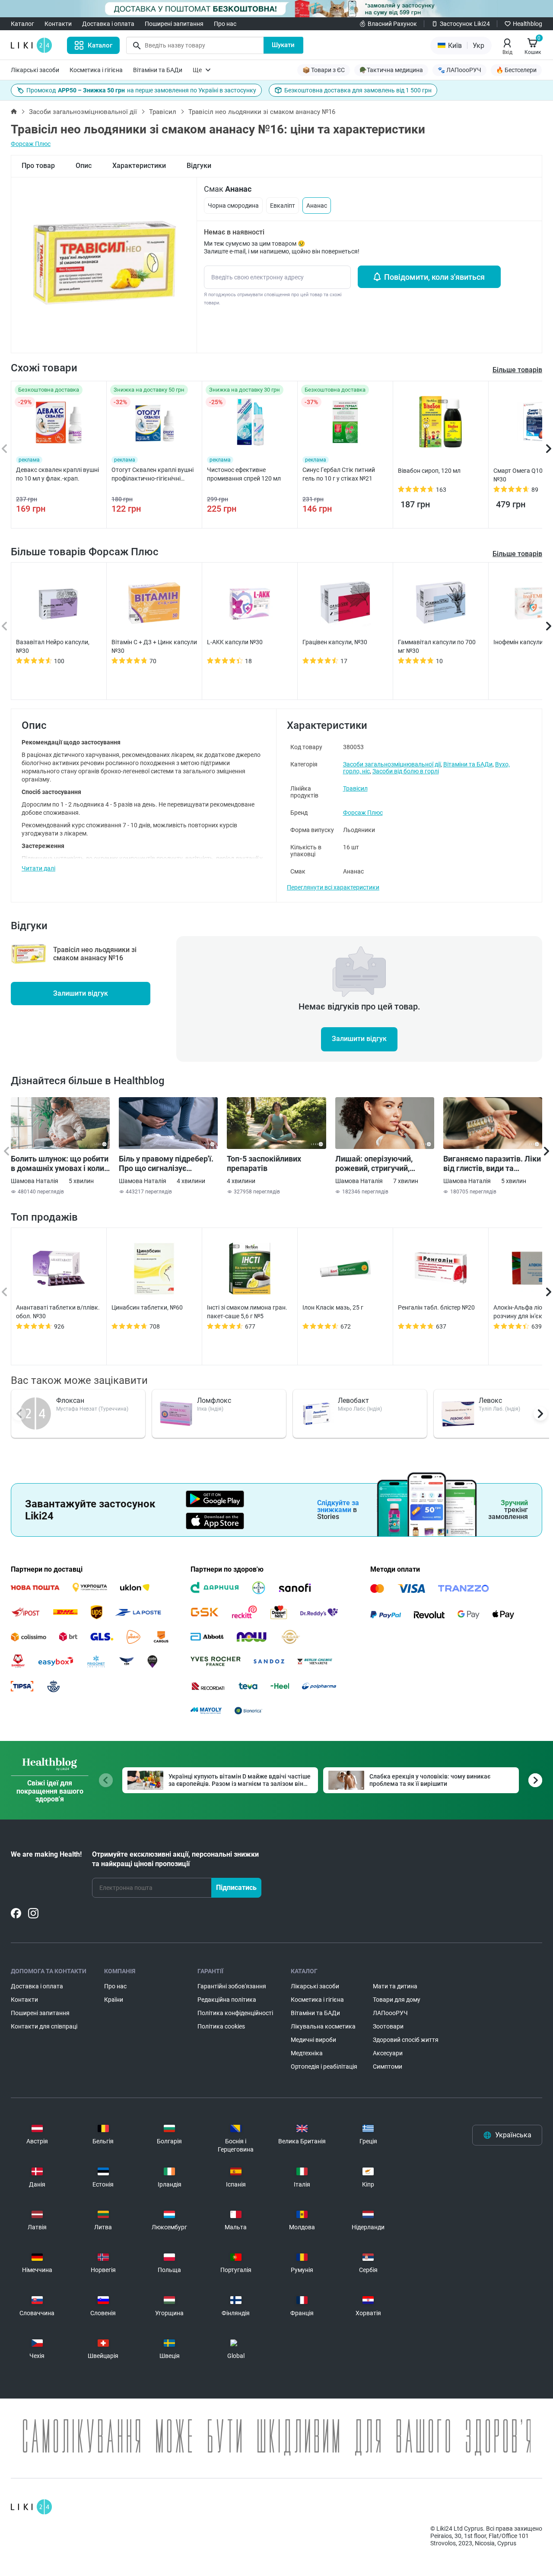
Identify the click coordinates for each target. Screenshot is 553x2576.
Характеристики (139, 166)
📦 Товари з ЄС (324, 70)
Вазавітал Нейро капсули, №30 (53, 646)
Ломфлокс (214, 1400)
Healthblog (528, 24)
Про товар (38, 166)
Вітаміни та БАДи (158, 70)
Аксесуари (388, 2053)
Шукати (283, 45)
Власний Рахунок (392, 24)
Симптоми (388, 2066)
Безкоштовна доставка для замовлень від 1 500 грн (358, 90)
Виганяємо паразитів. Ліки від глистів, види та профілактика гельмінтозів (492, 1164)
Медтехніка (307, 2053)
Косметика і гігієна (96, 70)
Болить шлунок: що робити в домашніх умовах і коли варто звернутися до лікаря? (60, 1164)
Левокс (490, 1400)
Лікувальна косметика (323, 2026)
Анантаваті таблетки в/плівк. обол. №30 (58, 1312)
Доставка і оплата (108, 24)
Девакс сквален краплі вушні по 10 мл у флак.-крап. (57, 474)
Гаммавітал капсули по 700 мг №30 (437, 646)
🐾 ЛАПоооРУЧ (459, 70)
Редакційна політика (227, 2000)
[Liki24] (31, 2507)
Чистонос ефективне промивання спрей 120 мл (244, 474)
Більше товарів (517, 554)
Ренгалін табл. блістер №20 (436, 1307)
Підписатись (236, 1888)
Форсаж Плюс (31, 144)
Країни (114, 2000)
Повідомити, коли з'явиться (434, 277)
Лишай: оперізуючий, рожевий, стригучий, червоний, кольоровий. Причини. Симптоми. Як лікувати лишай (379, 1164)
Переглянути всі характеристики (333, 887)
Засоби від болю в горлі (406, 771)
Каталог (22, 24)
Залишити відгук (81, 993)
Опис (84, 166)
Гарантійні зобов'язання (232, 1986)
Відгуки (199, 166)
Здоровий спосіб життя (406, 2040)
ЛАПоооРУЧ (390, 2013)
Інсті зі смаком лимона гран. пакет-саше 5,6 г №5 (247, 1312)
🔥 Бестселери (516, 70)
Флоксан (70, 1400)
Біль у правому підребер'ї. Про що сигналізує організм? (166, 1164)
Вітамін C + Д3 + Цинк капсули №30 (154, 646)
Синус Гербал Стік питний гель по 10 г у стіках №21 (339, 474)
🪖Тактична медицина (391, 70)
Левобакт (353, 1400)
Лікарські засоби (35, 70)
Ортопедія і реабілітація (324, 2066)
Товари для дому (397, 2000)
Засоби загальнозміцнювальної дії (83, 112)
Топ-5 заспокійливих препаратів (264, 1163)
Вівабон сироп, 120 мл (429, 471)
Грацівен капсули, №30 (335, 642)
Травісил (163, 112)
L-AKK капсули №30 (235, 642)
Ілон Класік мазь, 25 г (333, 1307)
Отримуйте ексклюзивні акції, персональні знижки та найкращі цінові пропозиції (175, 1859)
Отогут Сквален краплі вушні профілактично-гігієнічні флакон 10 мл (153, 475)
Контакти (58, 24)
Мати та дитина (395, 1986)
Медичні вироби (313, 2040)
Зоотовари (388, 2026)
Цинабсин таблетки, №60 (147, 1307)
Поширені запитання (174, 24)
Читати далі (38, 868)
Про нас (225, 24)
